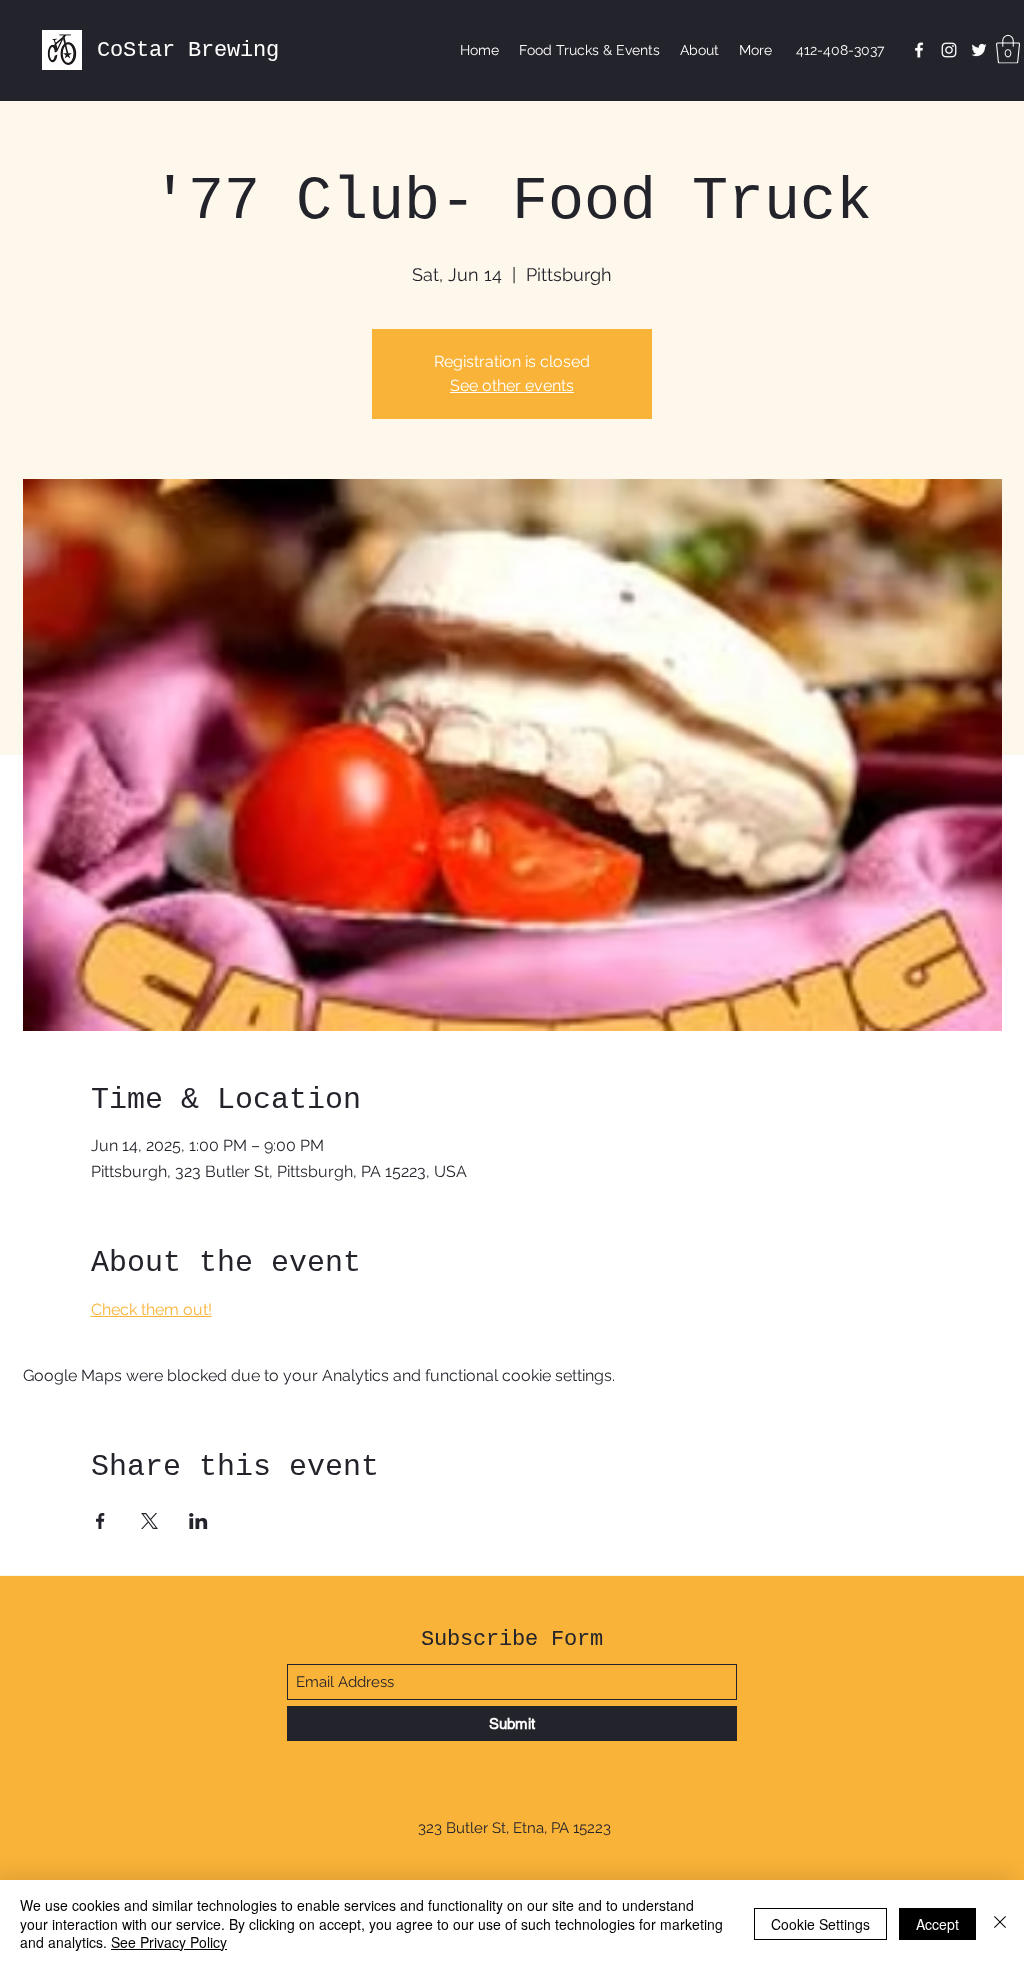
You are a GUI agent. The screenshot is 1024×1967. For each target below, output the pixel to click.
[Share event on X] (149, 1521)
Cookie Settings (820, 1924)
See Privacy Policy (169, 1942)
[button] (1008, 49)
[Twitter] (979, 50)
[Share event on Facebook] (100, 1521)
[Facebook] (919, 50)
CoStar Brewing (188, 50)
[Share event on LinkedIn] (198, 1521)
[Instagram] (949, 50)
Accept (937, 1924)
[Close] (1000, 1923)
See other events (512, 385)
